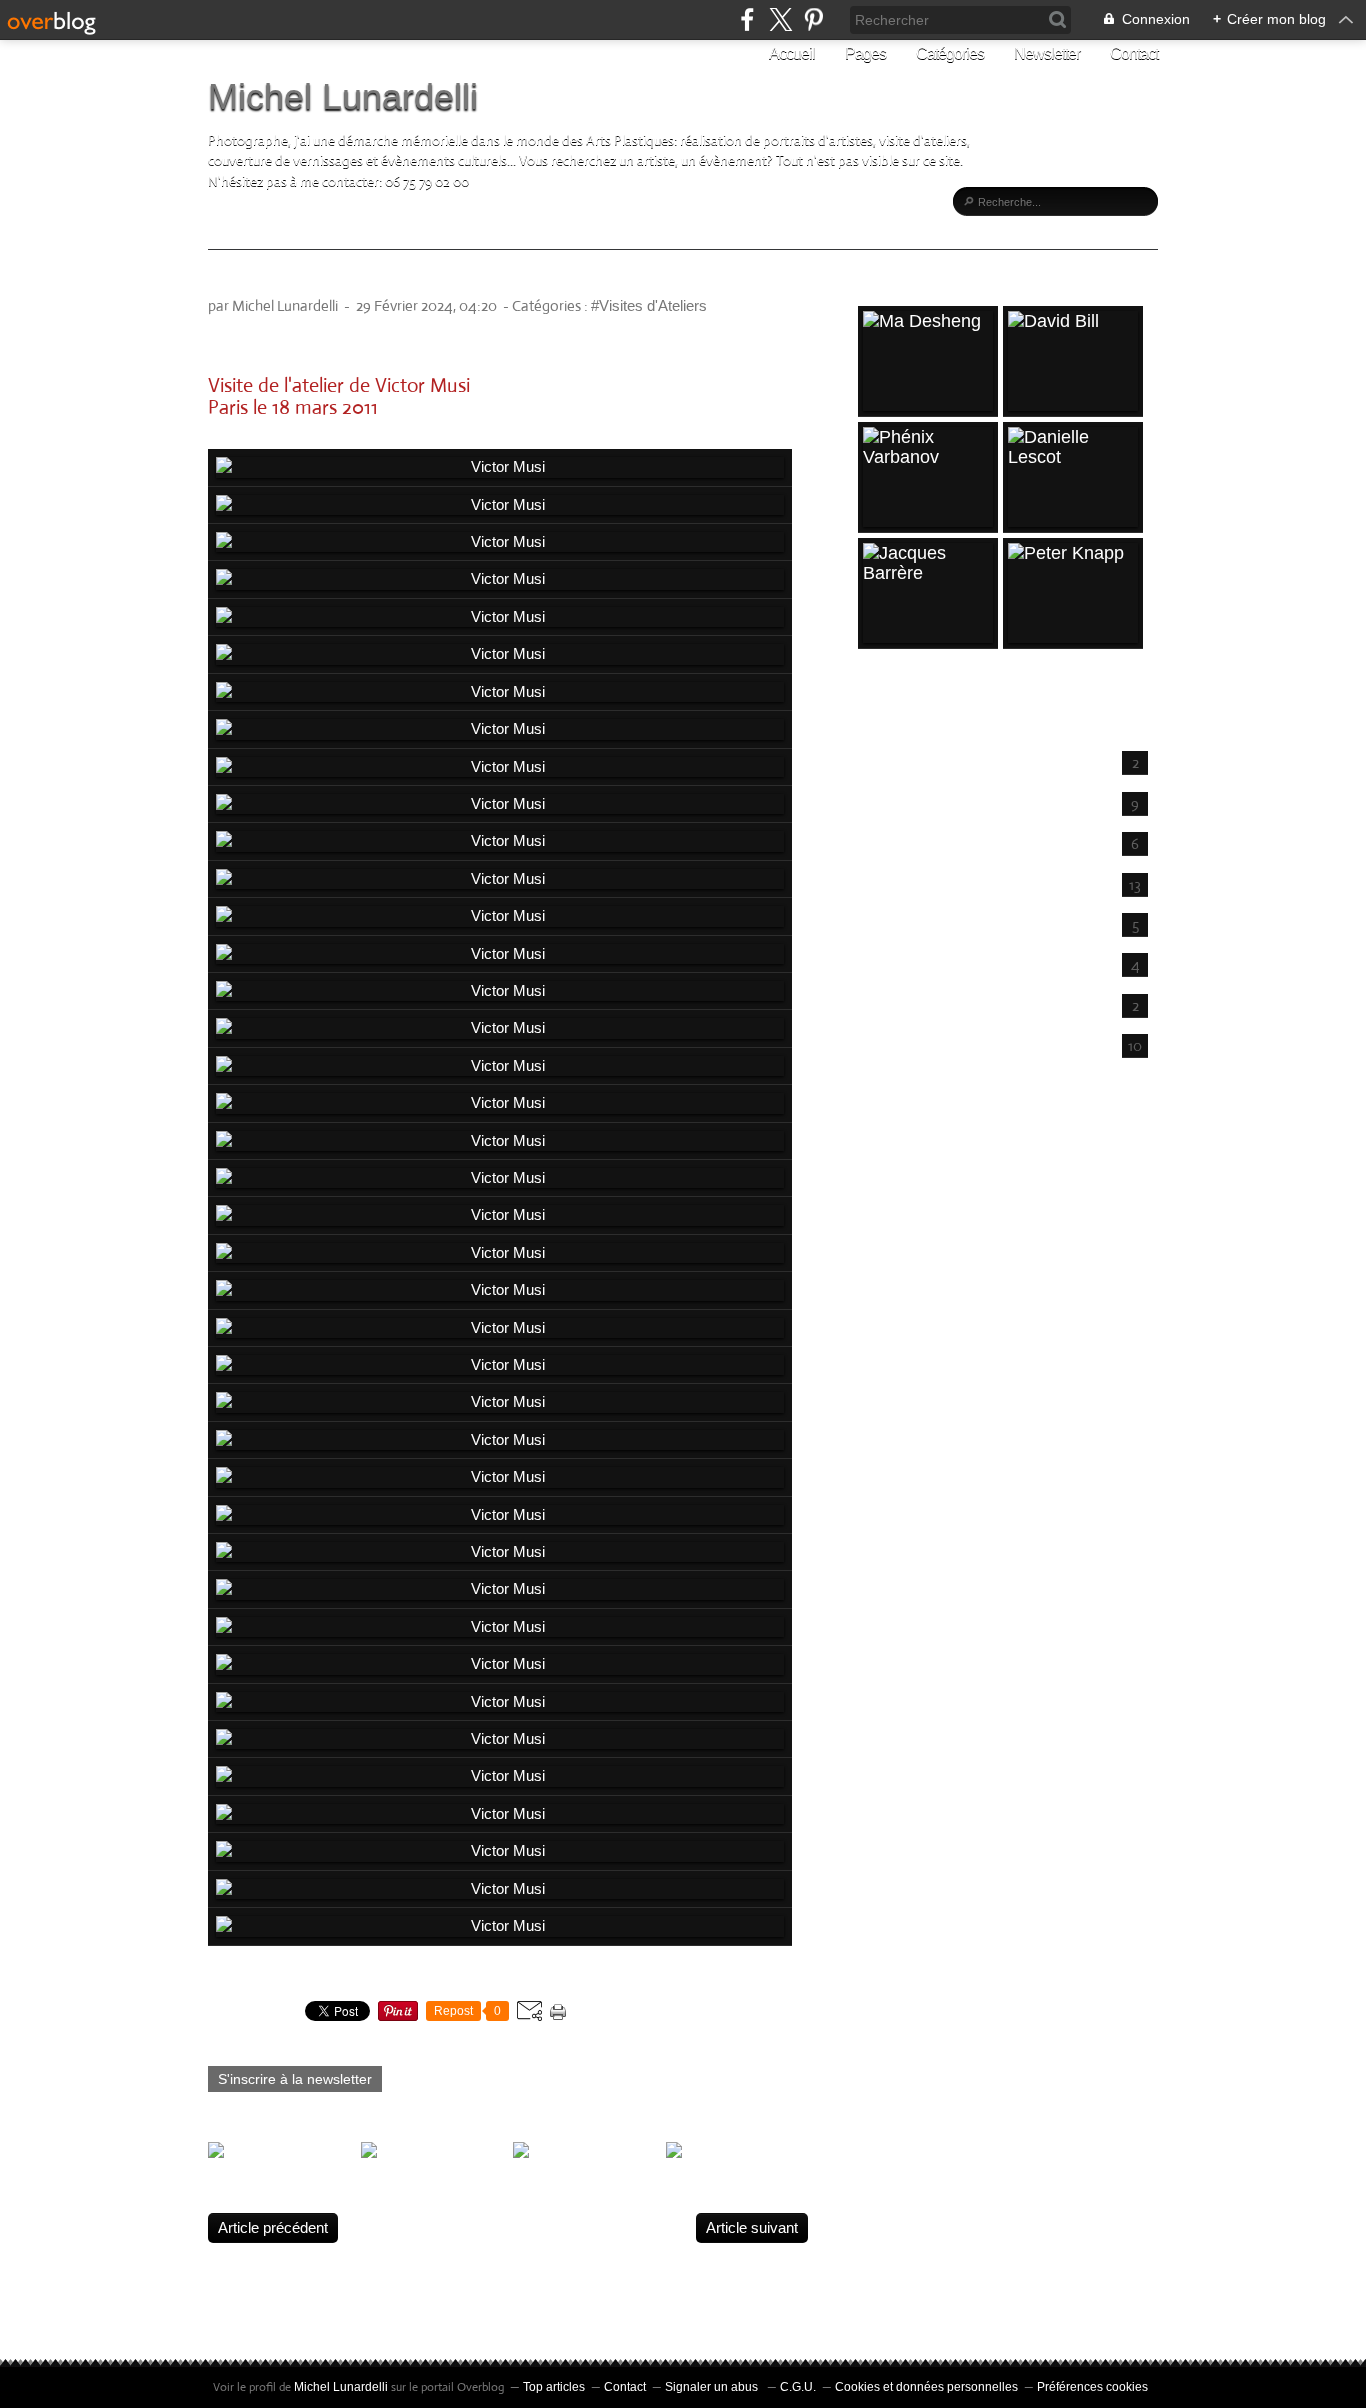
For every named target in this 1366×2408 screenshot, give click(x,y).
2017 (880, 1344)
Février (896, 1003)
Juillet (891, 801)
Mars (890, 962)
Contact (1134, 53)
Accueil (792, 53)
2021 (880, 1214)
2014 (880, 1441)
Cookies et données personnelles (926, 2387)
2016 (880, 1376)
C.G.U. (798, 2387)
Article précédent (273, 2227)
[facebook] (747, 19)
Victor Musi (265, 279)
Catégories (950, 53)
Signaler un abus (713, 2387)
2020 (880, 1247)
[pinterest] (813, 19)
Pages (865, 53)
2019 (880, 1279)
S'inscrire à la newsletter (295, 2079)
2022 (880, 1182)
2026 (880, 729)
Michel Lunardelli (343, 96)
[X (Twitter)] (780, 19)
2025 (880, 1085)
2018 (880, 1312)
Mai (885, 882)
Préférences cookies (1092, 2387)
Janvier (897, 1043)
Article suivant (752, 2227)
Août (888, 760)
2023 (880, 1150)
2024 (880, 1117)
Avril (887, 922)
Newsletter (1047, 53)
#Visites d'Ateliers (649, 305)
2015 (880, 1409)
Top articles (554, 2387)
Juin (886, 841)
